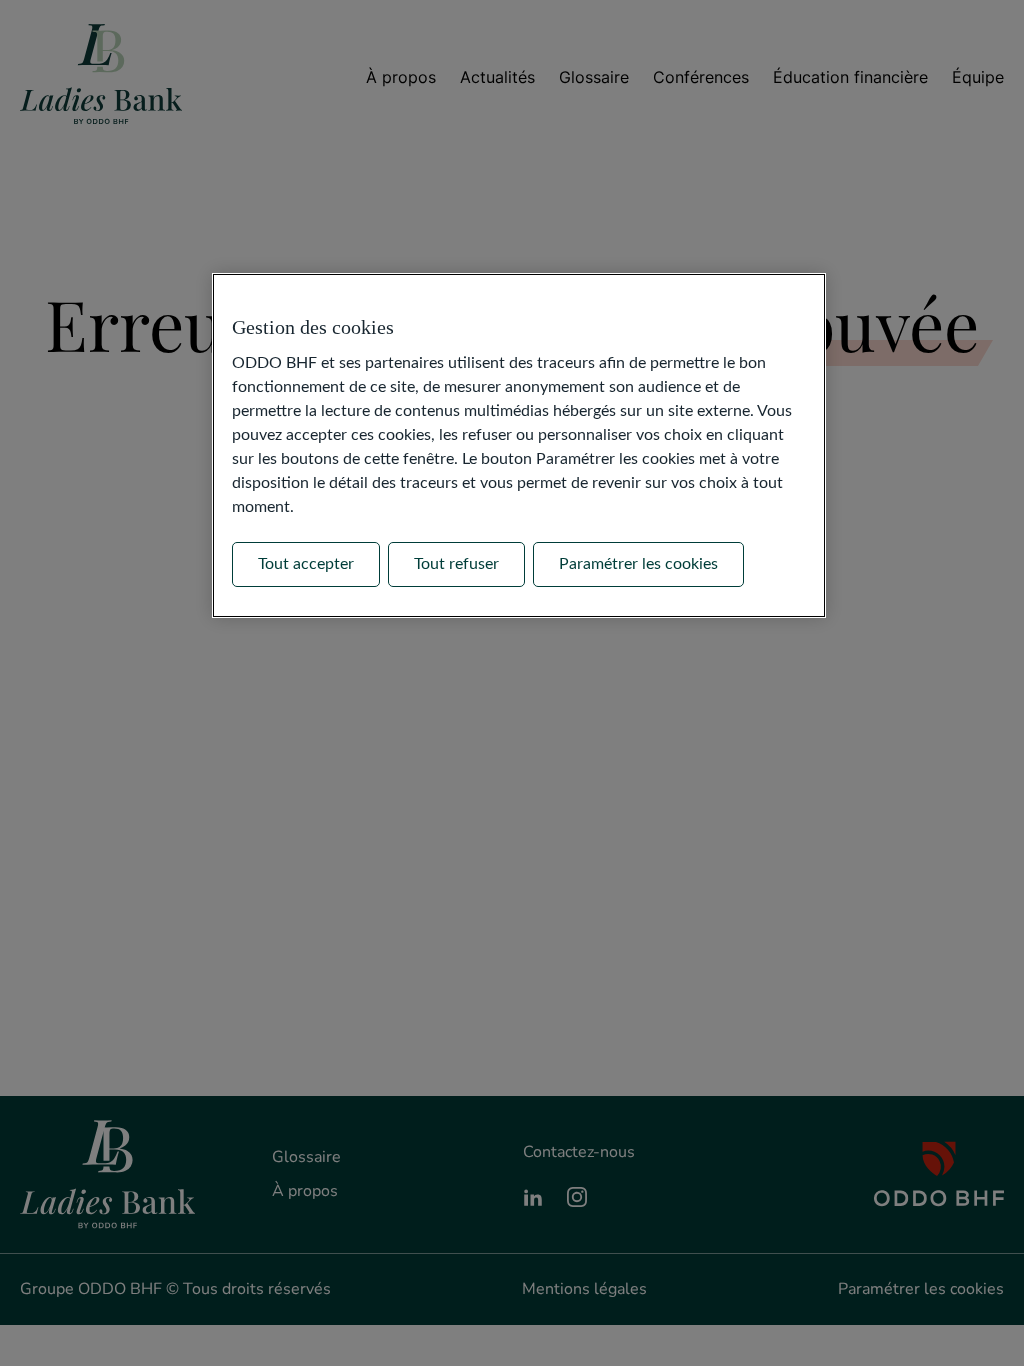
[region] (519, 445)
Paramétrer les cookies (638, 564)
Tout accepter (306, 564)
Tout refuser (456, 564)
